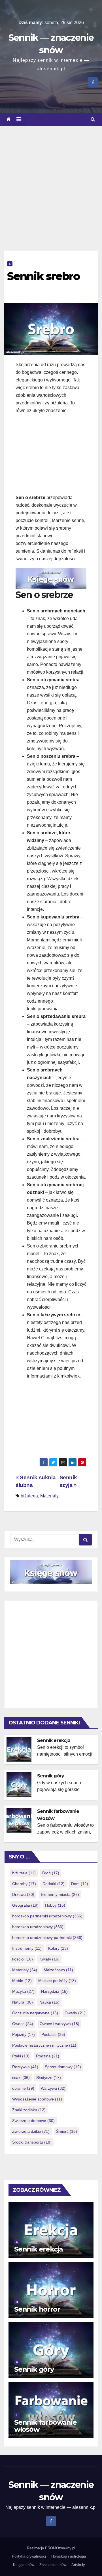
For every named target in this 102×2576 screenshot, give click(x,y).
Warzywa (53, 2088)
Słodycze (49, 2078)
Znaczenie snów (53, 2565)
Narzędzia (54, 1991)
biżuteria (29, 1496)
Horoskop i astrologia (69, 2556)
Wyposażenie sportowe (37, 2099)
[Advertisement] (51, 180)
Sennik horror (37, 2309)
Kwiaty (49, 1959)
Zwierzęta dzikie (31, 2131)
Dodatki (54, 1884)
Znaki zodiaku (29, 2110)
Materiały (49, 1496)
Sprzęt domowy (63, 2067)
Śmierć (67, 2131)
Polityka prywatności (29, 2556)
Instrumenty (27, 1948)
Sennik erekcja (54, 1740)
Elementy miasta (60, 1894)
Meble (22, 1981)
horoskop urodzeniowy (38, 1927)
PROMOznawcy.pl (60, 2548)
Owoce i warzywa (59, 2024)
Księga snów (24, 2565)
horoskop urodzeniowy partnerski (47, 1938)
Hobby (55, 1905)
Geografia (25, 1905)
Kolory (58, 1948)
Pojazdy (24, 2034)
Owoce (23, 2024)
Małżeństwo (58, 1970)
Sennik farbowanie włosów (45, 2426)
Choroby (24, 1884)
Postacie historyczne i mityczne (44, 2045)
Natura (23, 2002)
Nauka (49, 2002)
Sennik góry (51, 1776)
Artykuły (78, 2565)
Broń (51, 1873)
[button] (93, 119)
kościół (23, 1959)
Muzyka (23, 1991)
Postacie (53, 2034)
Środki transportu (32, 2142)
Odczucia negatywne (35, 2013)
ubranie (23, 2088)
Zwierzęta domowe (33, 2121)
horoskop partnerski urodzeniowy (47, 1916)
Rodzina (48, 2056)
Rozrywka (25, 2067)
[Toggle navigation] (19, 119)
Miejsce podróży (57, 1981)
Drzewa (23, 1894)
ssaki (21, 2078)
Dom (80, 1884)
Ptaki (21, 2056)
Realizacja (36, 2548)
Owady (75, 2013)
